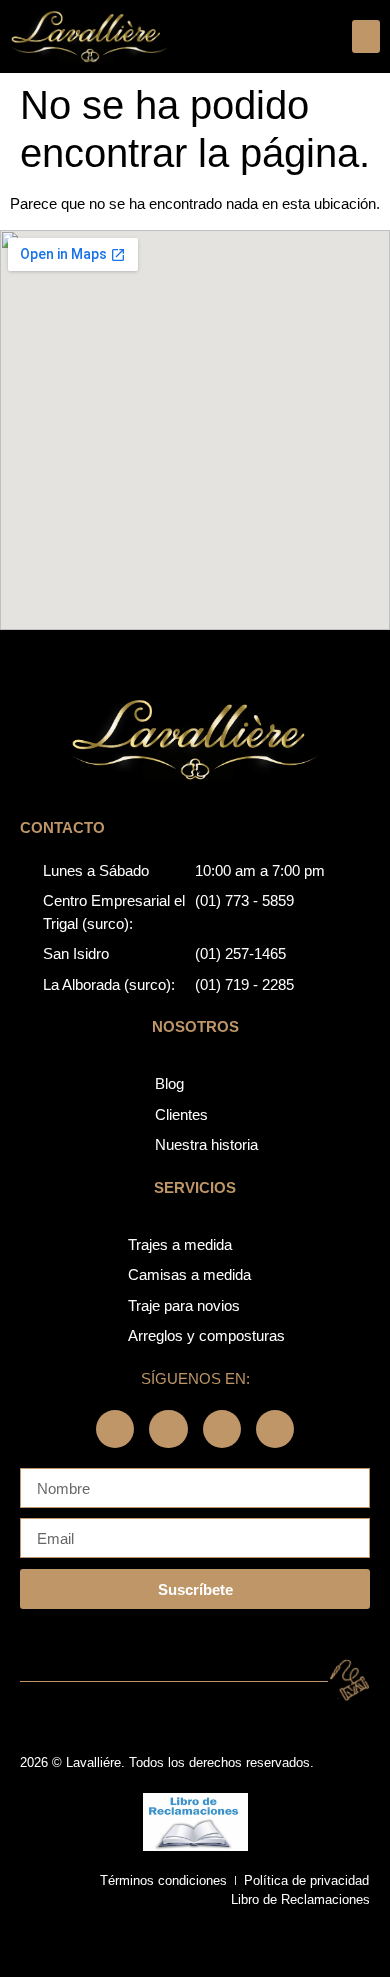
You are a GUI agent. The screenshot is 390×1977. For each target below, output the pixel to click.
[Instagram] (168, 1429)
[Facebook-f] (115, 1429)
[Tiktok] (275, 1429)
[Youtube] (222, 1429)
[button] (366, 36)
